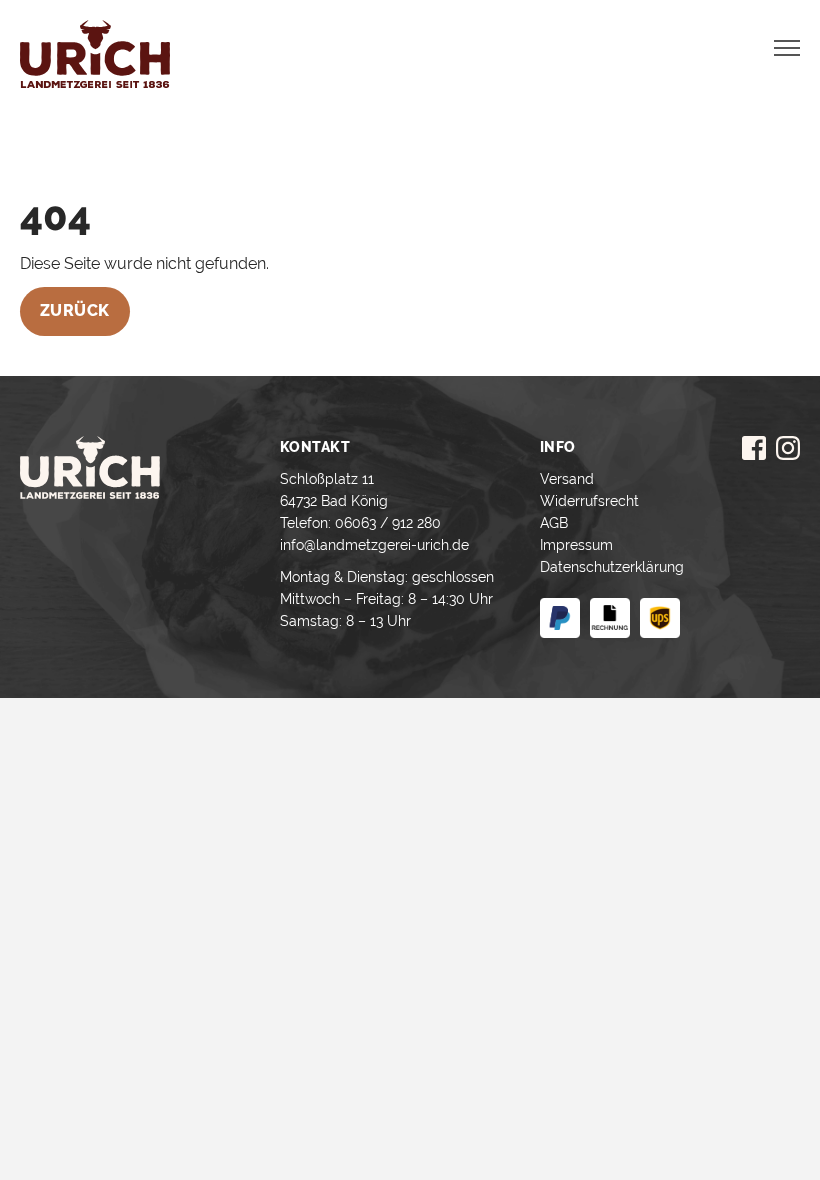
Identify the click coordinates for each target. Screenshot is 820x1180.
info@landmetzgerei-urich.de (374, 545)
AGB (554, 523)
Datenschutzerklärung (612, 567)
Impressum (576, 545)
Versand (567, 479)
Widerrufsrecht (589, 501)
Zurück (75, 310)
